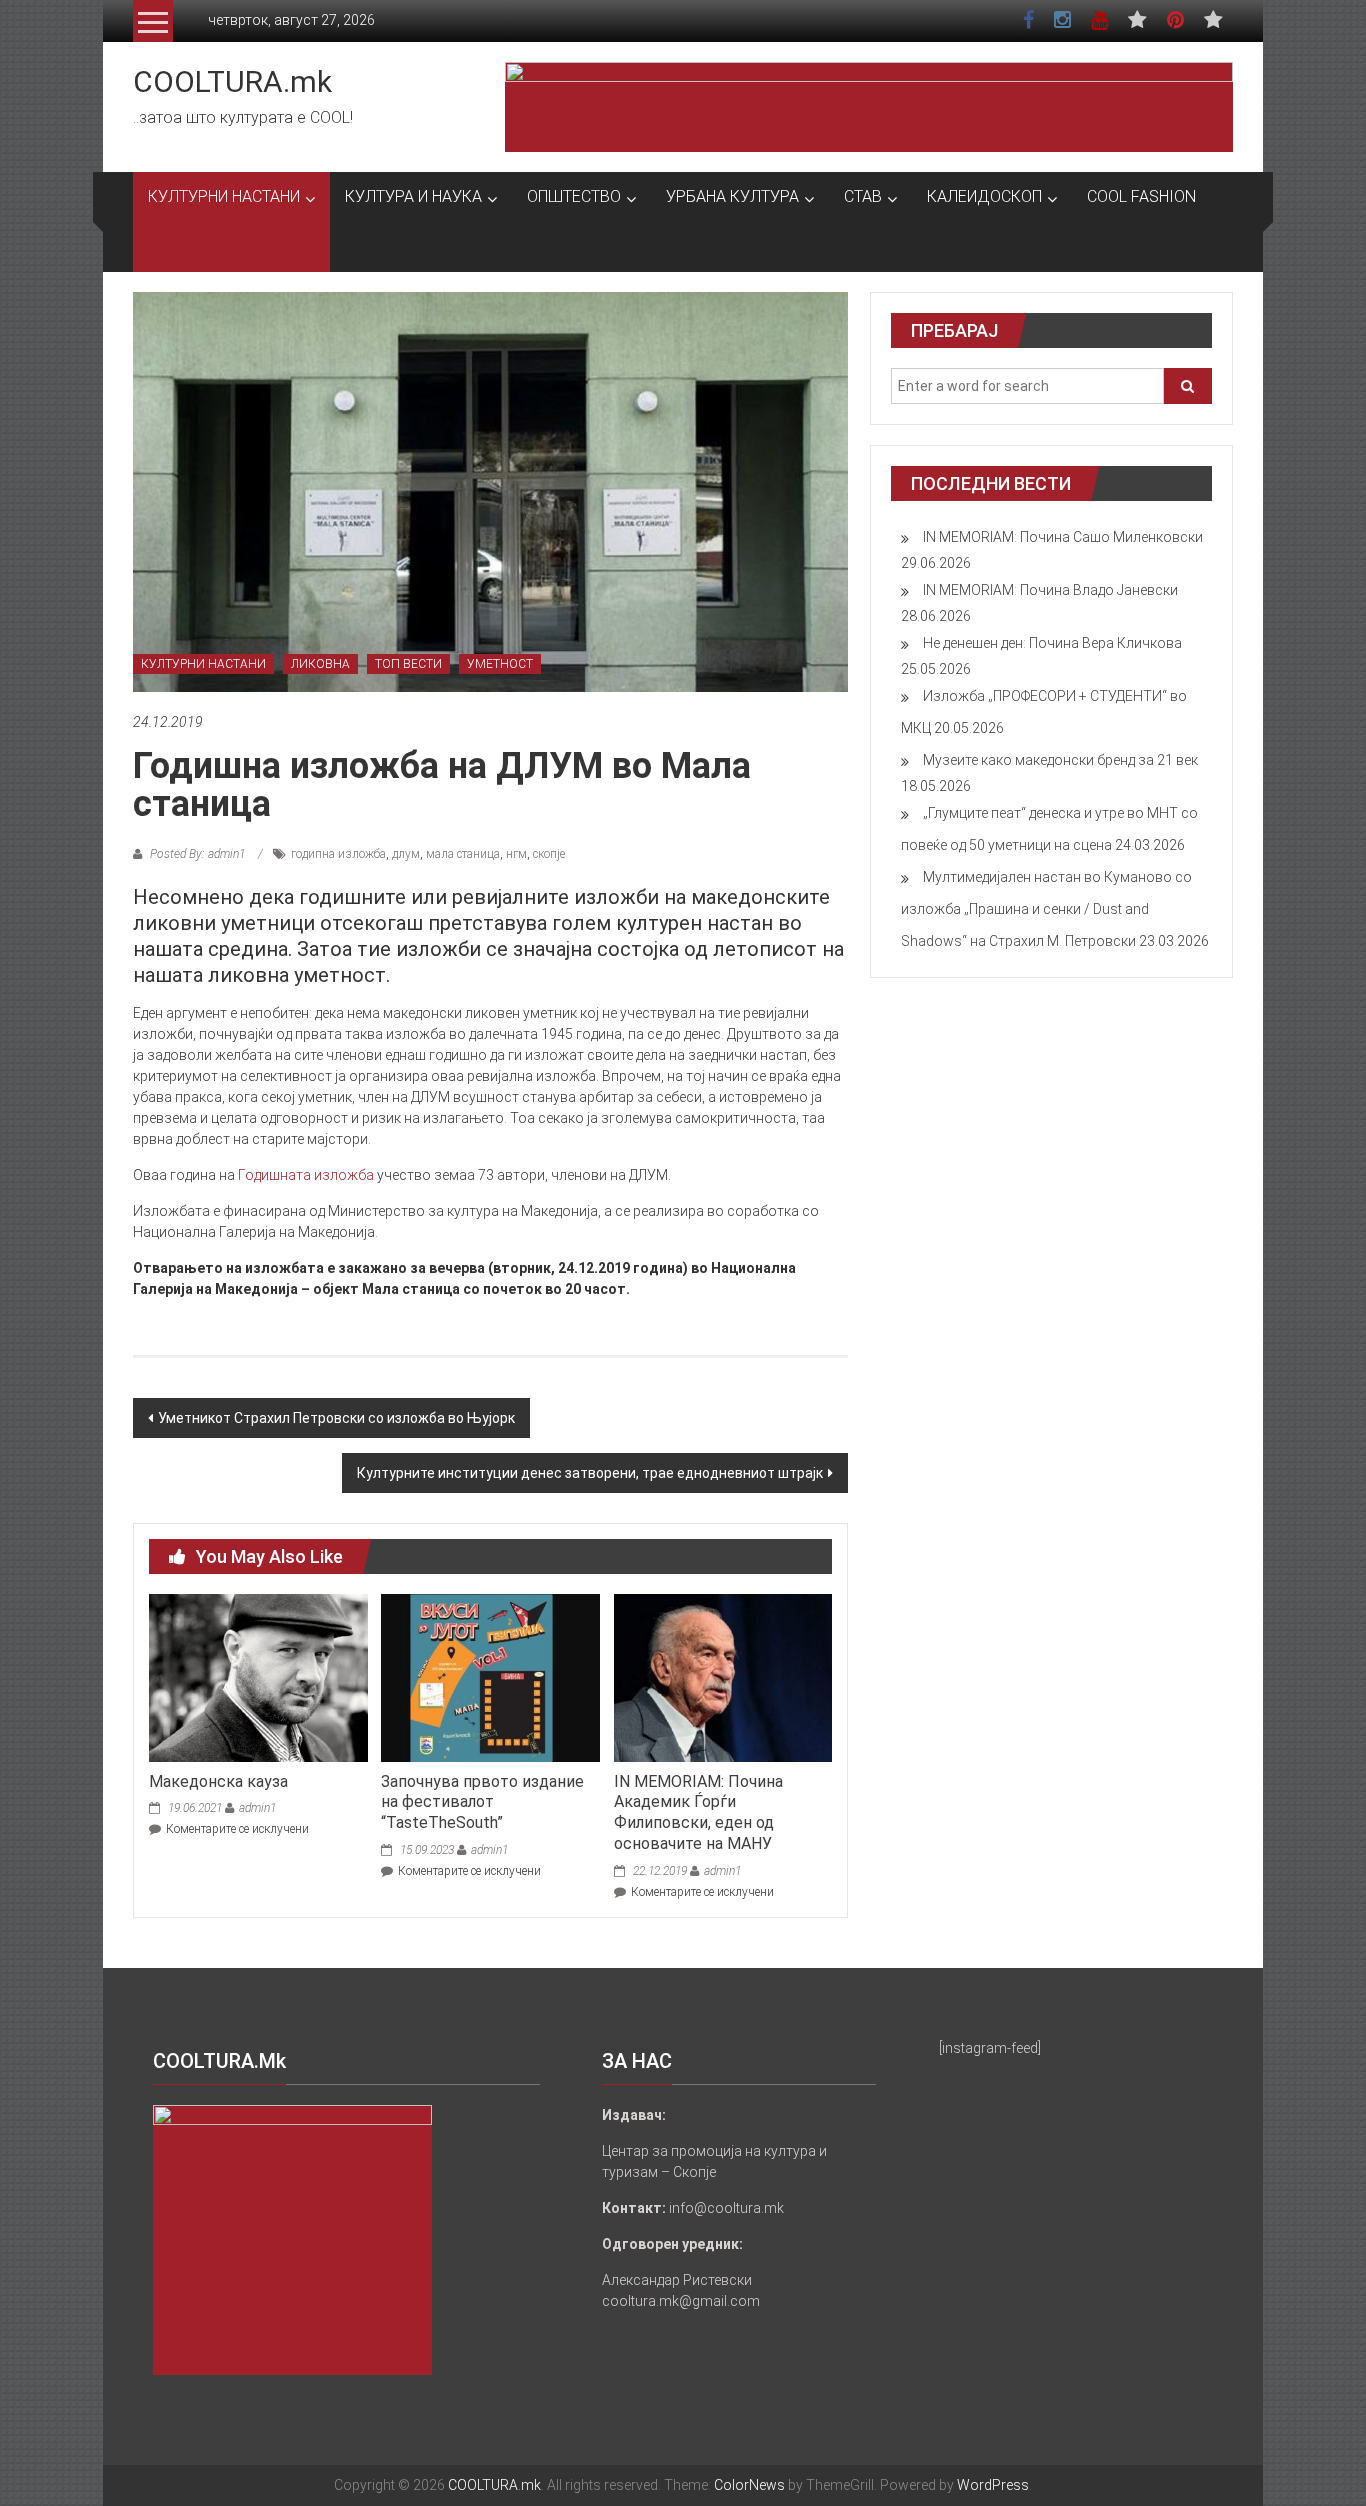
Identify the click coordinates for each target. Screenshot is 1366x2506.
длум (406, 854)
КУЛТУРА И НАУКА (413, 196)
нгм (516, 854)
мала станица (463, 854)
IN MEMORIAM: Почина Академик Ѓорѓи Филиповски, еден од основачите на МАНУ (698, 1812)
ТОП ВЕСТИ (408, 664)
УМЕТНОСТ (500, 664)
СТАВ (863, 196)
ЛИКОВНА (320, 664)
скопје (549, 854)
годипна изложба (338, 854)
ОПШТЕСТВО (574, 196)
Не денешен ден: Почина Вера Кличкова (1052, 643)
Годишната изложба (306, 1175)
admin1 (257, 1808)
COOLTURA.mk (232, 81)
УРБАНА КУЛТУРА (732, 196)
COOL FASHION (1141, 196)
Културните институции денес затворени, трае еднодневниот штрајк (590, 1473)
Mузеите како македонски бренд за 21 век (1060, 760)
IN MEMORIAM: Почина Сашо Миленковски (1063, 537)
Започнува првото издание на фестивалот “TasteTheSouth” (482, 1802)
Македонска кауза (218, 1781)
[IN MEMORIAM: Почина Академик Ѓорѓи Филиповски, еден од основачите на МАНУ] (723, 1677)
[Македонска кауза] (258, 1677)
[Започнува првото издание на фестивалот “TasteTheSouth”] (490, 1677)
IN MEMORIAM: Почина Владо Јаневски (1050, 590)
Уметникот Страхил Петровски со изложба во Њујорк (336, 1418)
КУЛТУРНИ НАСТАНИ (224, 196)
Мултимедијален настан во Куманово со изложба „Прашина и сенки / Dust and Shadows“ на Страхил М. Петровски (1046, 909)
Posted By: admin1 (197, 854)
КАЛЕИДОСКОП (984, 196)
